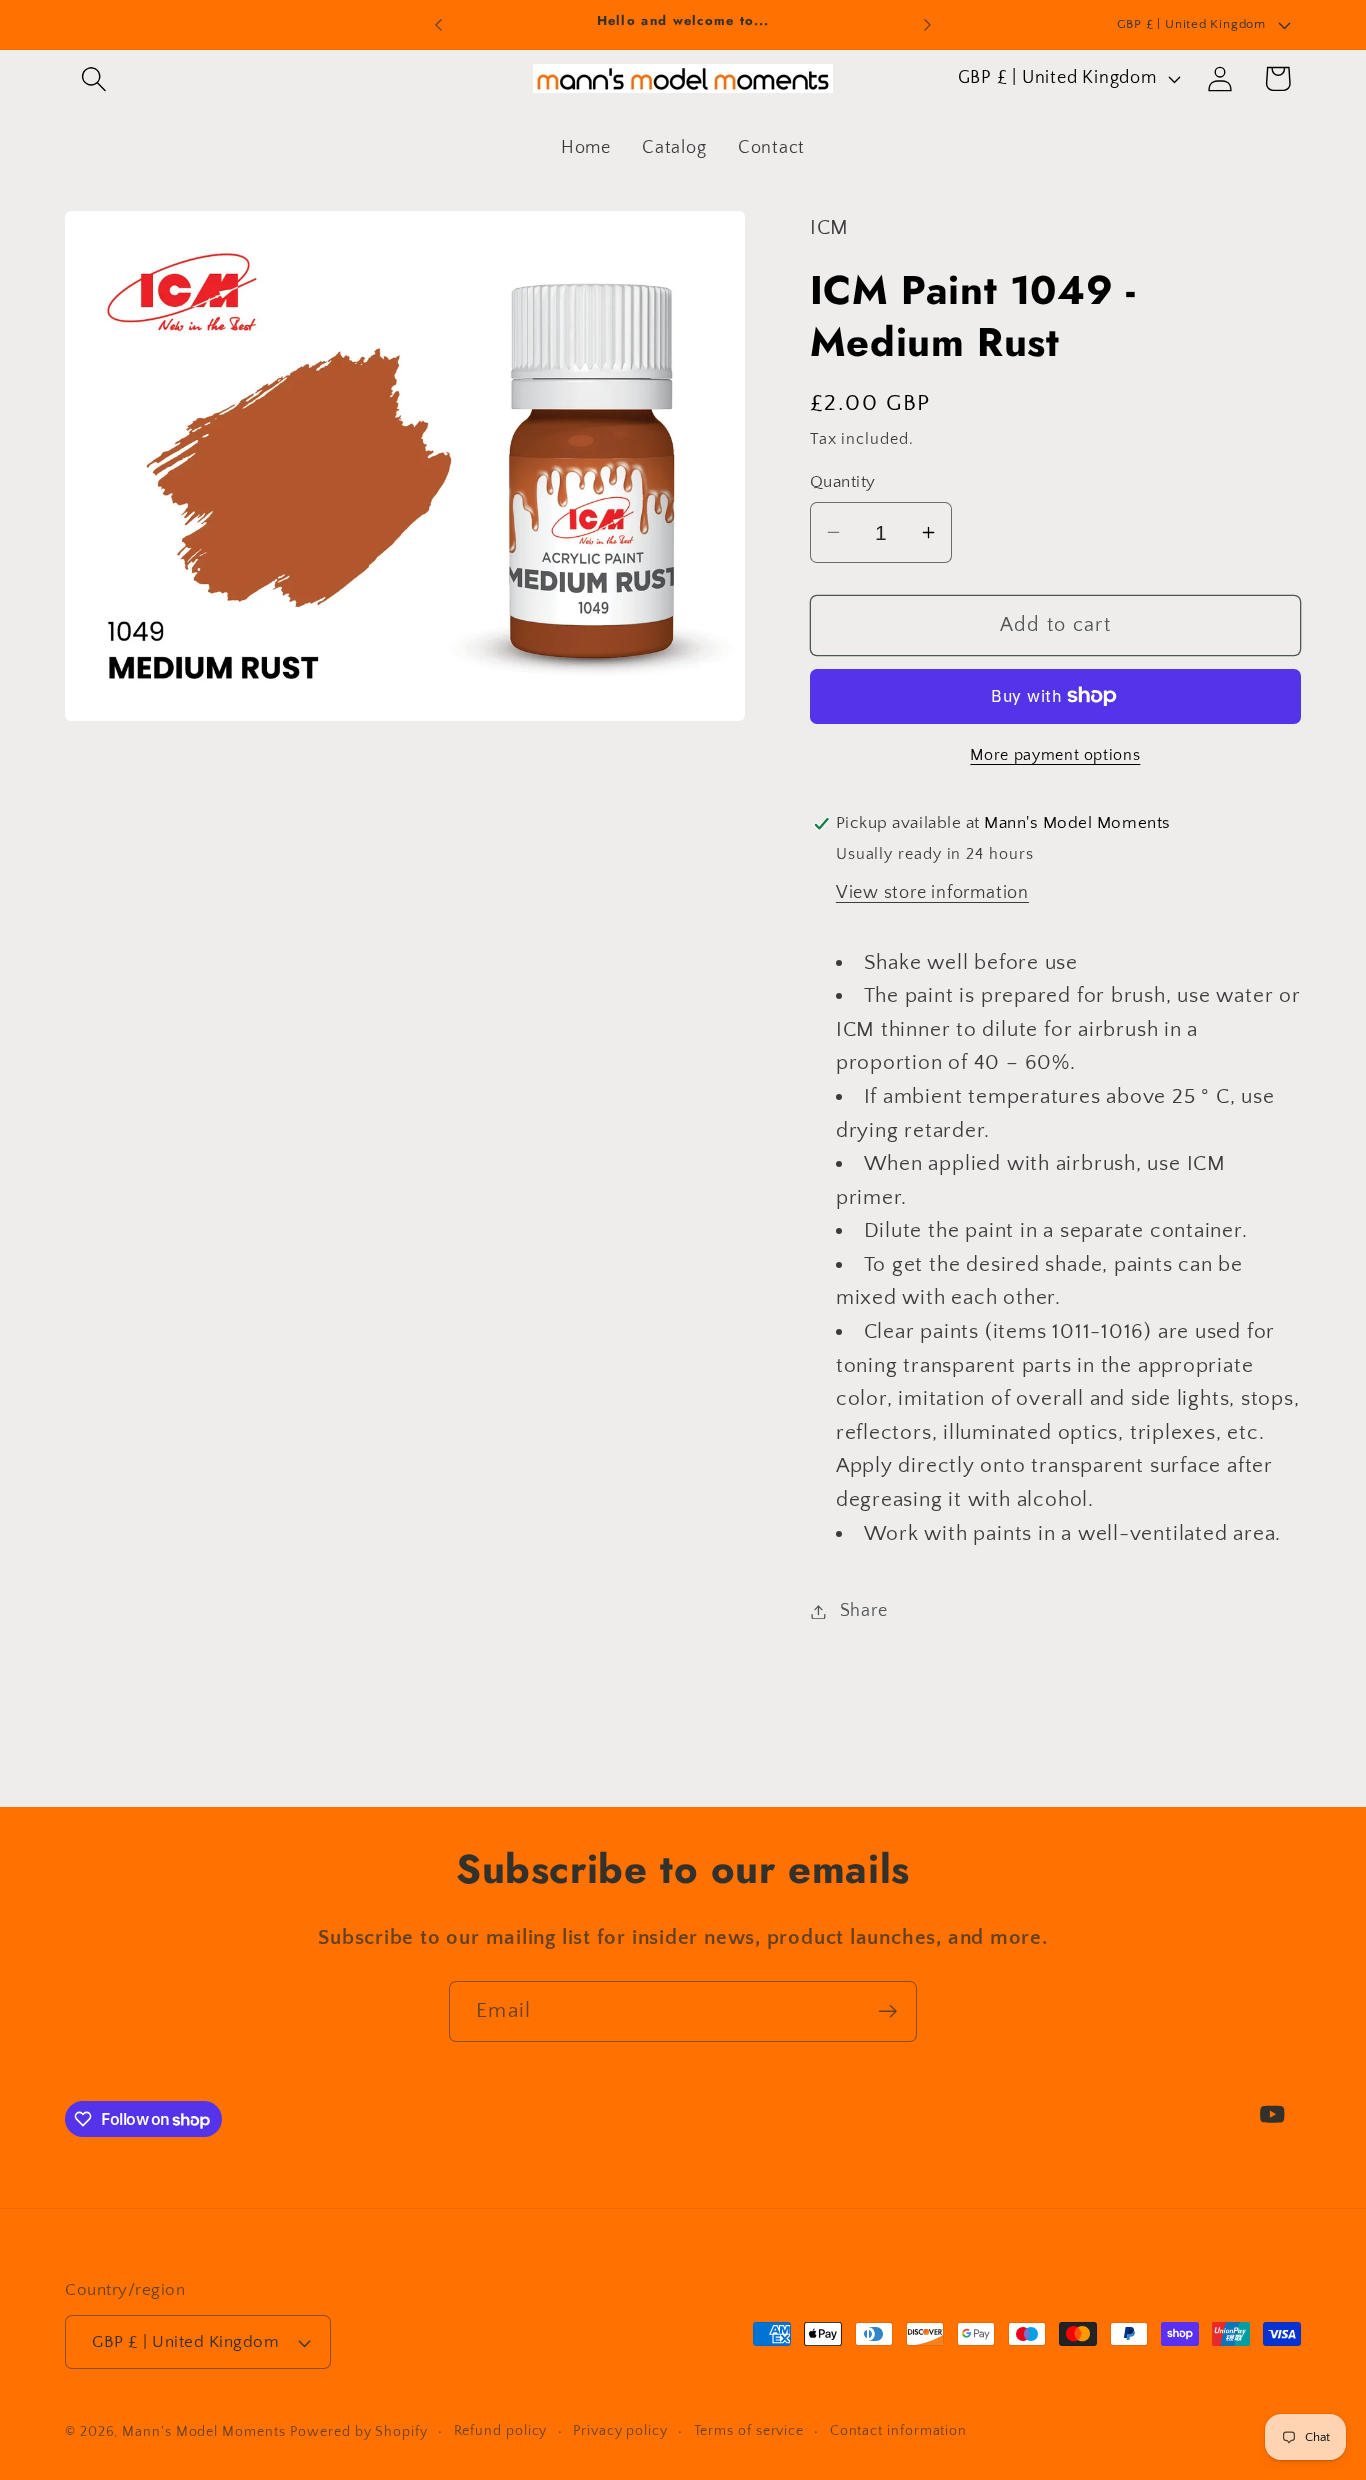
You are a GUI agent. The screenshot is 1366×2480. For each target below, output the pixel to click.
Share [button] (864, 1611)
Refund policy (501, 2431)
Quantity (843, 482)
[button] (93, 78)
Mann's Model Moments (203, 2432)
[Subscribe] (887, 2011)
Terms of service (749, 2431)
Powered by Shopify (358, 2432)
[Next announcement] (928, 24)
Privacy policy (620, 2431)
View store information (932, 893)
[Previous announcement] (438, 24)
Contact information (898, 2431)
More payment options (1055, 755)
